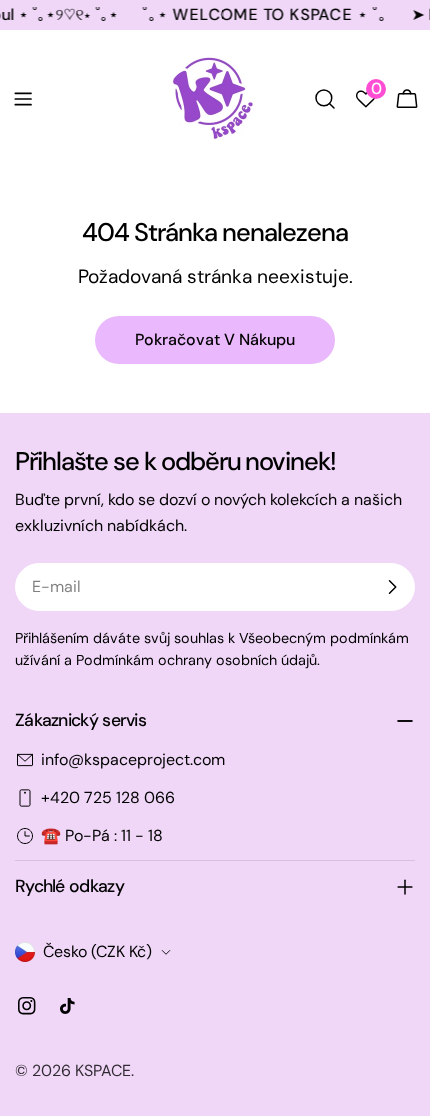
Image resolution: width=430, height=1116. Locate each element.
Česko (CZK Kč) (97, 951)
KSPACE (103, 1070)
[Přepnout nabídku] (23, 99)
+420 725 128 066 (108, 797)
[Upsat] (392, 587)
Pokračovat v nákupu (215, 339)
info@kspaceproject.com (133, 759)
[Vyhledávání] (325, 99)
